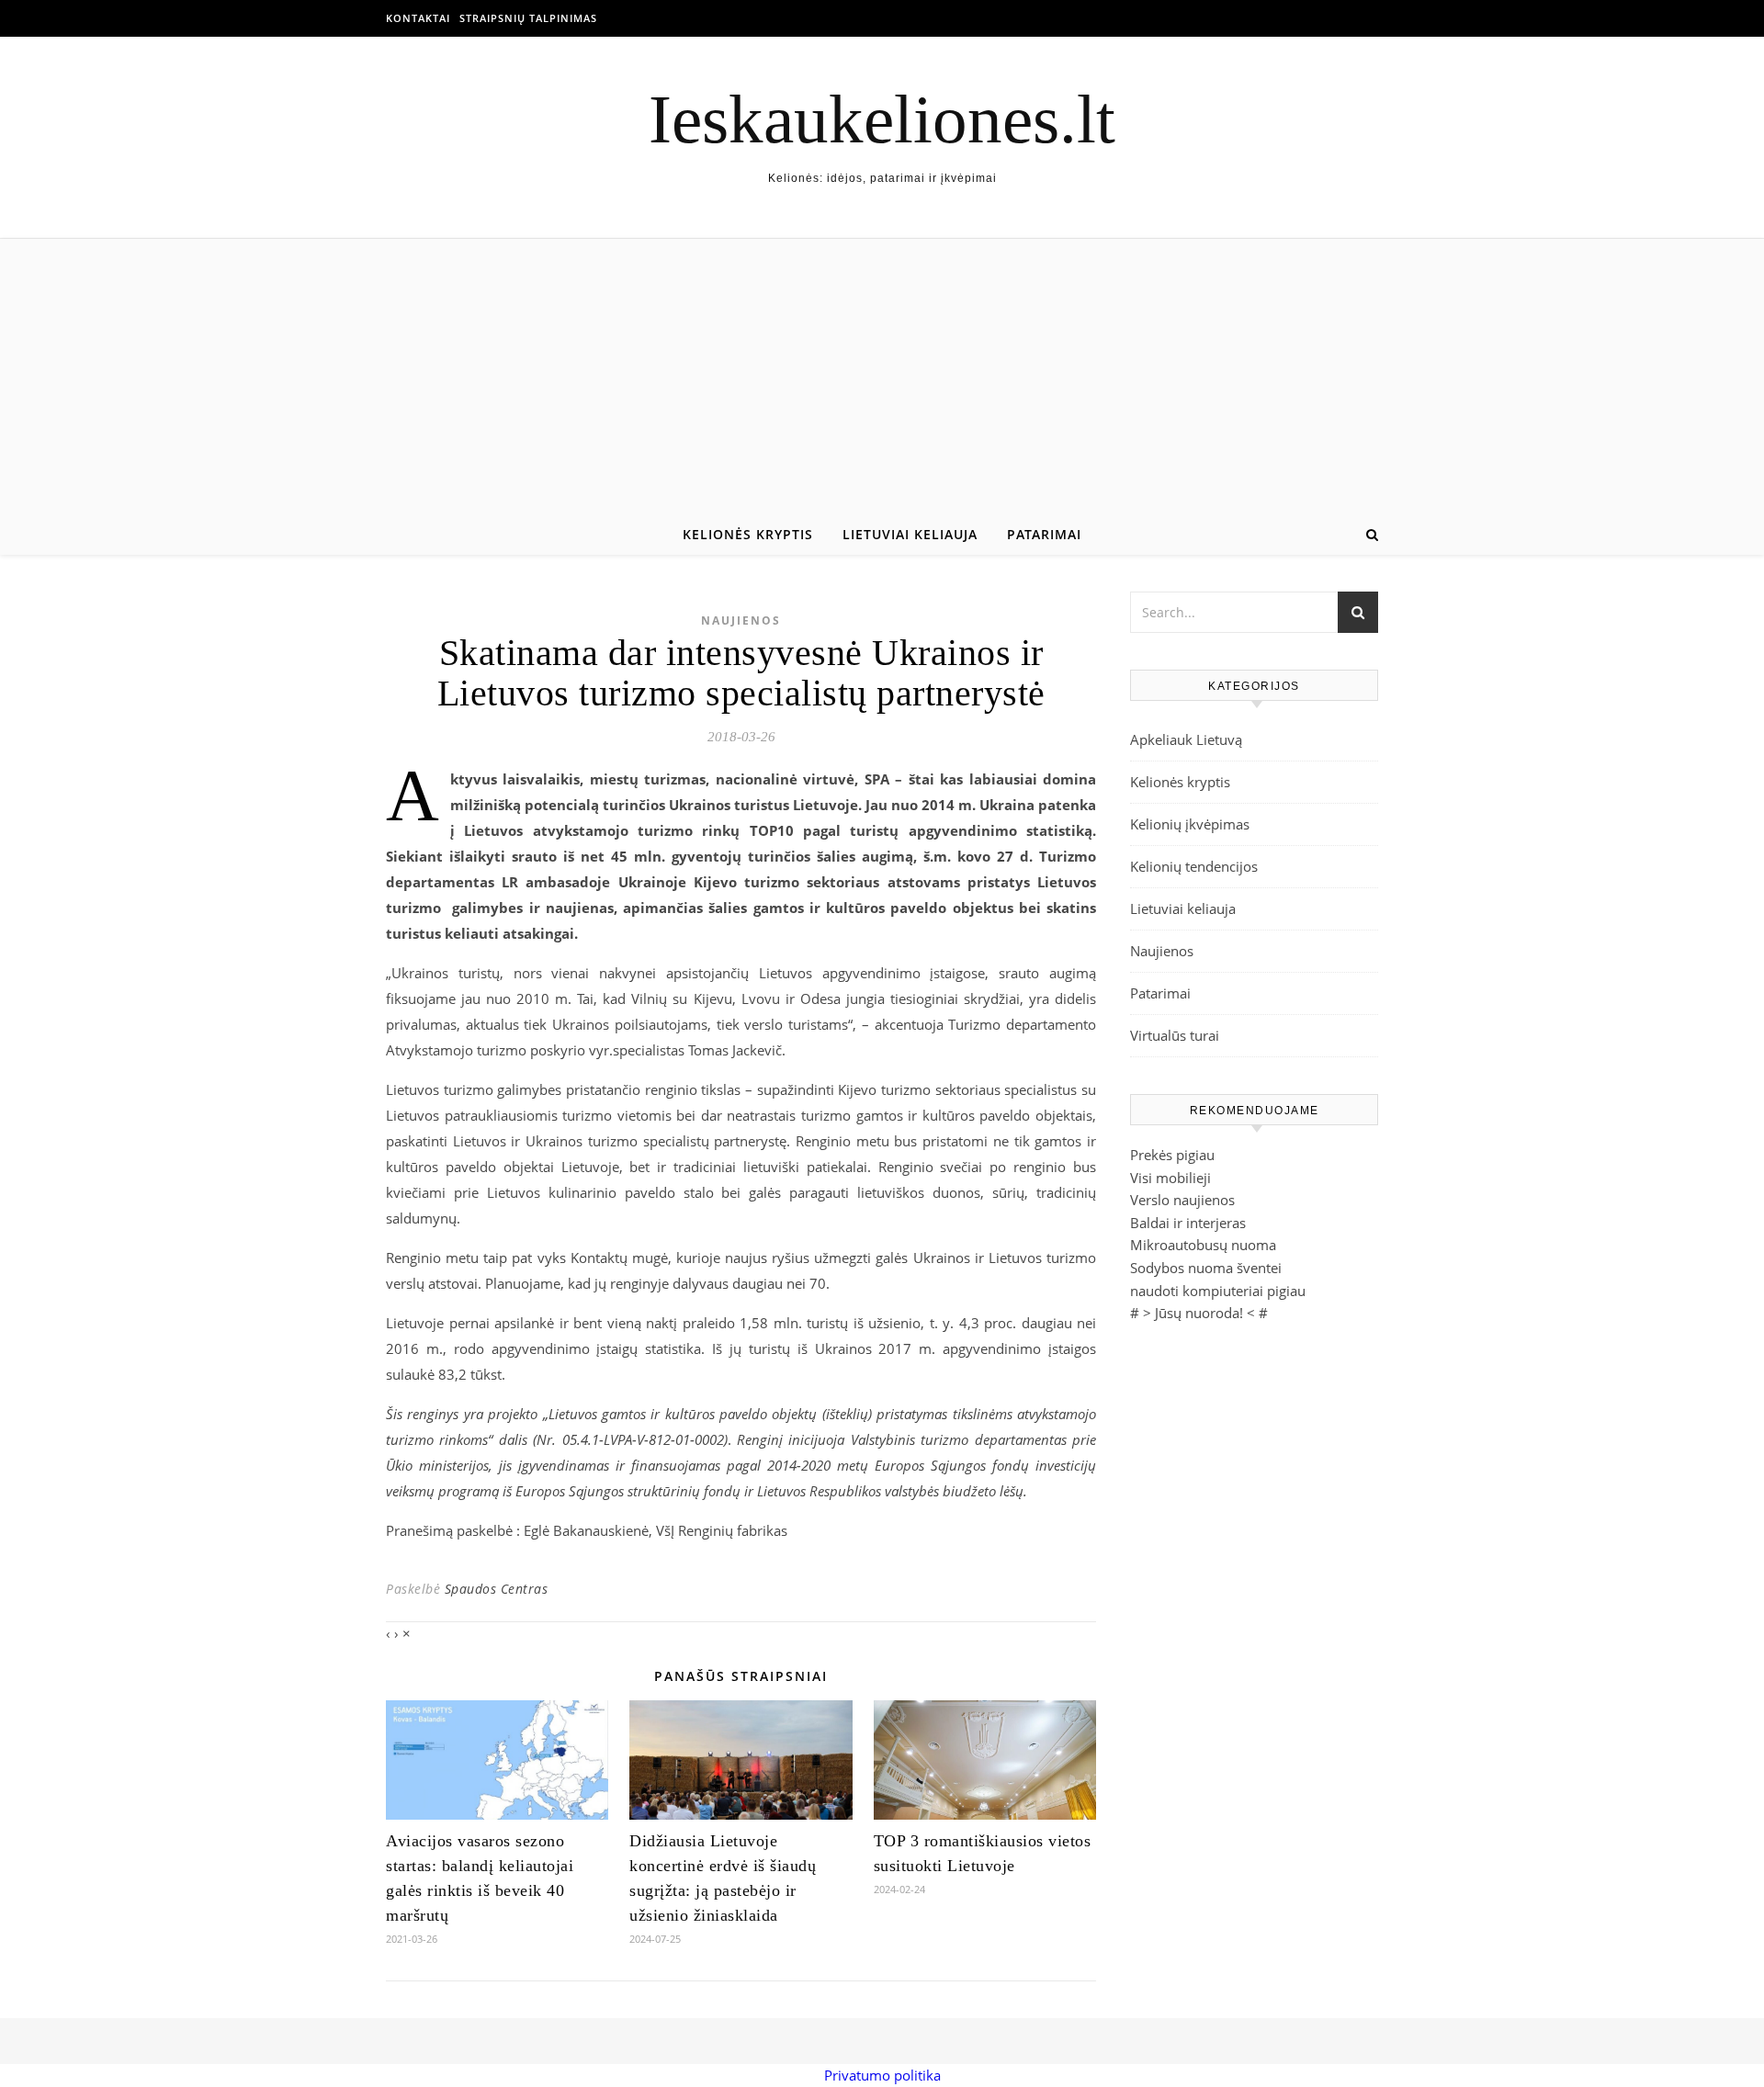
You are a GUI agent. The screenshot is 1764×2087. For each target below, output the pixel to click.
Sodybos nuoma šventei (1206, 1268)
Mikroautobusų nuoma (1203, 1245)
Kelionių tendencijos (1194, 866)
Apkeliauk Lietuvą (1186, 739)
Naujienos (741, 620)
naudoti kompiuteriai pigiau (1218, 1291)
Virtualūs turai (1175, 1035)
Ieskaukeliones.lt (882, 119)
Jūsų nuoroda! (1199, 1313)
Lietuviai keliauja (910, 534)
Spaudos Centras (497, 1589)
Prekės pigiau (1172, 1155)
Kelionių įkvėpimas (1190, 824)
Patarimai (1044, 534)
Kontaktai (418, 18)
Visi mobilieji (1170, 1178)
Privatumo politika (882, 2075)
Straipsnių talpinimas (528, 18)
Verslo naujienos (1182, 1200)
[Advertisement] (882, 377)
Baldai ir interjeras (1188, 1223)
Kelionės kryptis (748, 534)
